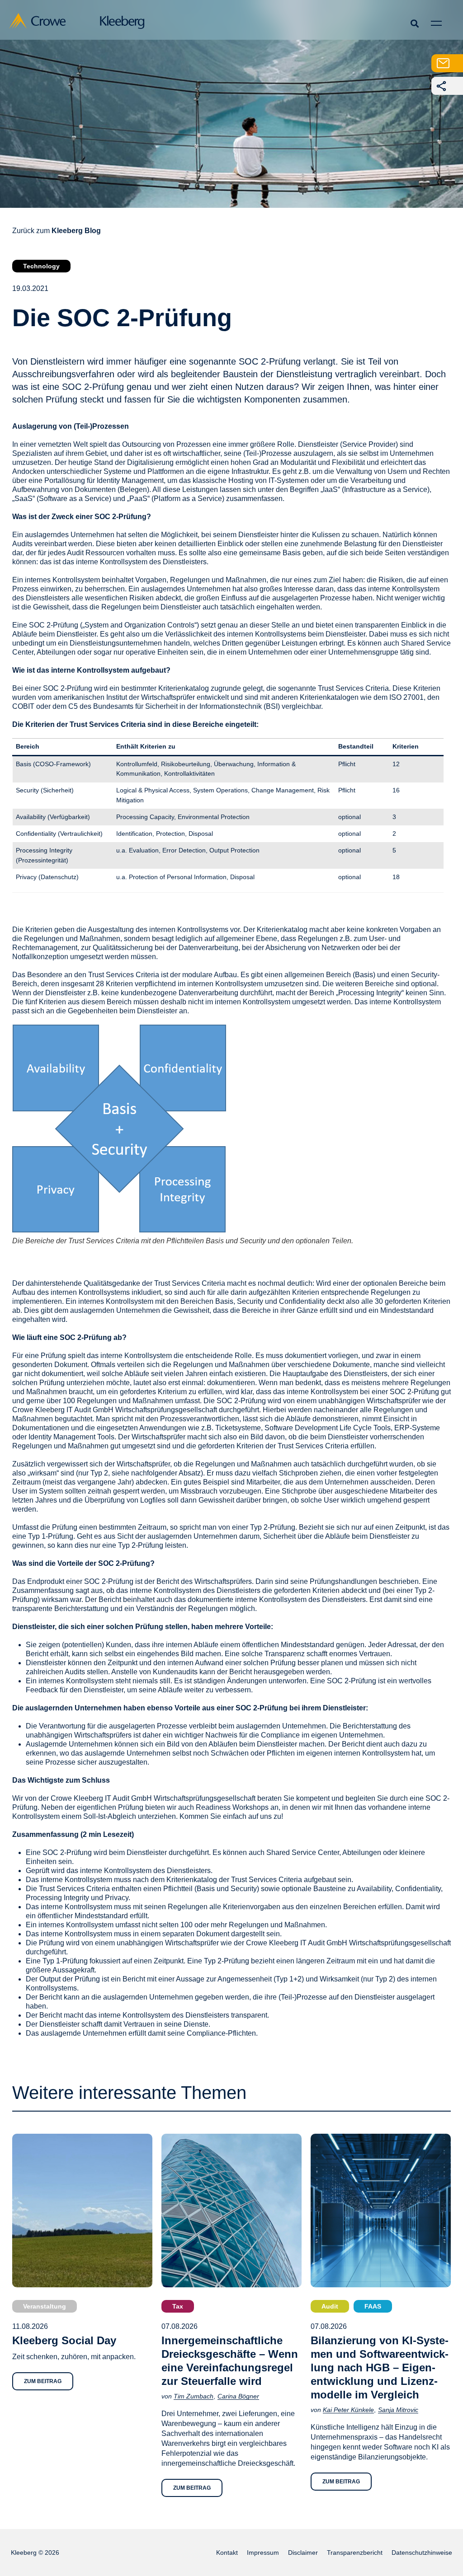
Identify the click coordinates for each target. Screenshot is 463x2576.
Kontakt (227, 2553)
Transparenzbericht (355, 2553)
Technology (41, 266)
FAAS (373, 2306)
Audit (330, 2306)
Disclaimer (303, 2553)
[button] (414, 23)
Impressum (263, 2553)
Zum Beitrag (43, 2381)
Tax (178, 2306)
